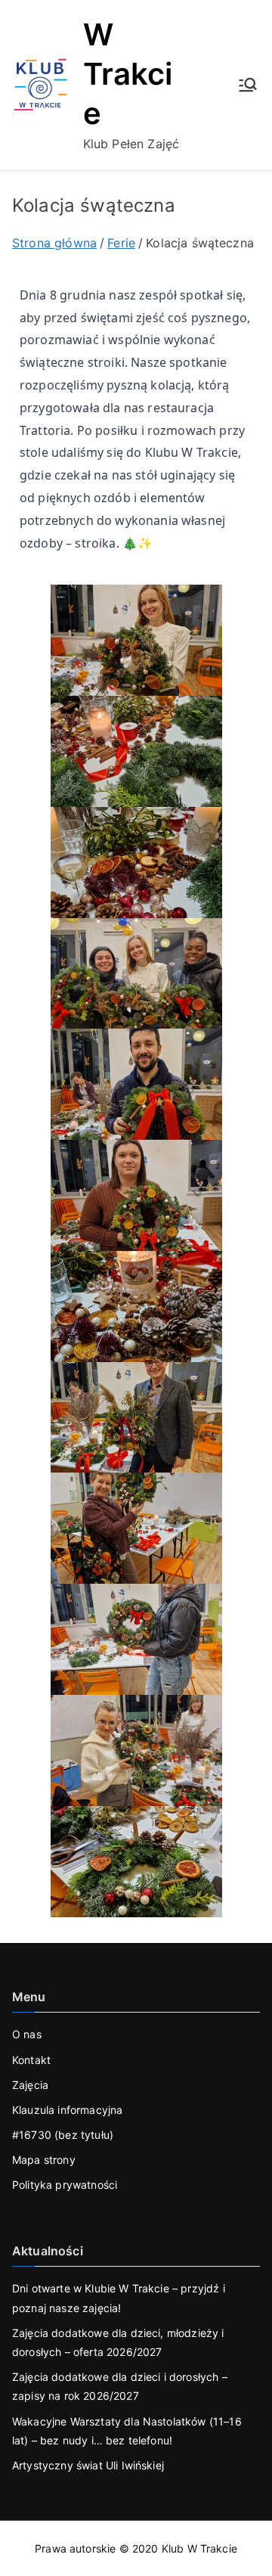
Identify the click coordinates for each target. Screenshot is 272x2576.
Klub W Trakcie (199, 2548)
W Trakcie (128, 74)
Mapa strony (44, 2160)
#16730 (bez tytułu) (63, 2135)
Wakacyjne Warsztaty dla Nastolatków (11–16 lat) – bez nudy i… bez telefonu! (127, 2431)
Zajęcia (30, 2085)
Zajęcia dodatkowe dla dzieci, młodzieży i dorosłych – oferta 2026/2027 (118, 2342)
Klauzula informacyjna (67, 2110)
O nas (27, 2034)
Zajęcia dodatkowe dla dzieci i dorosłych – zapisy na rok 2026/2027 (120, 2386)
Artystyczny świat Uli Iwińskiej (88, 2465)
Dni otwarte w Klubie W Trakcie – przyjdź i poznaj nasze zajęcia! (119, 2298)
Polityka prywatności (65, 2185)
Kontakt (31, 2060)
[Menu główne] (248, 85)
